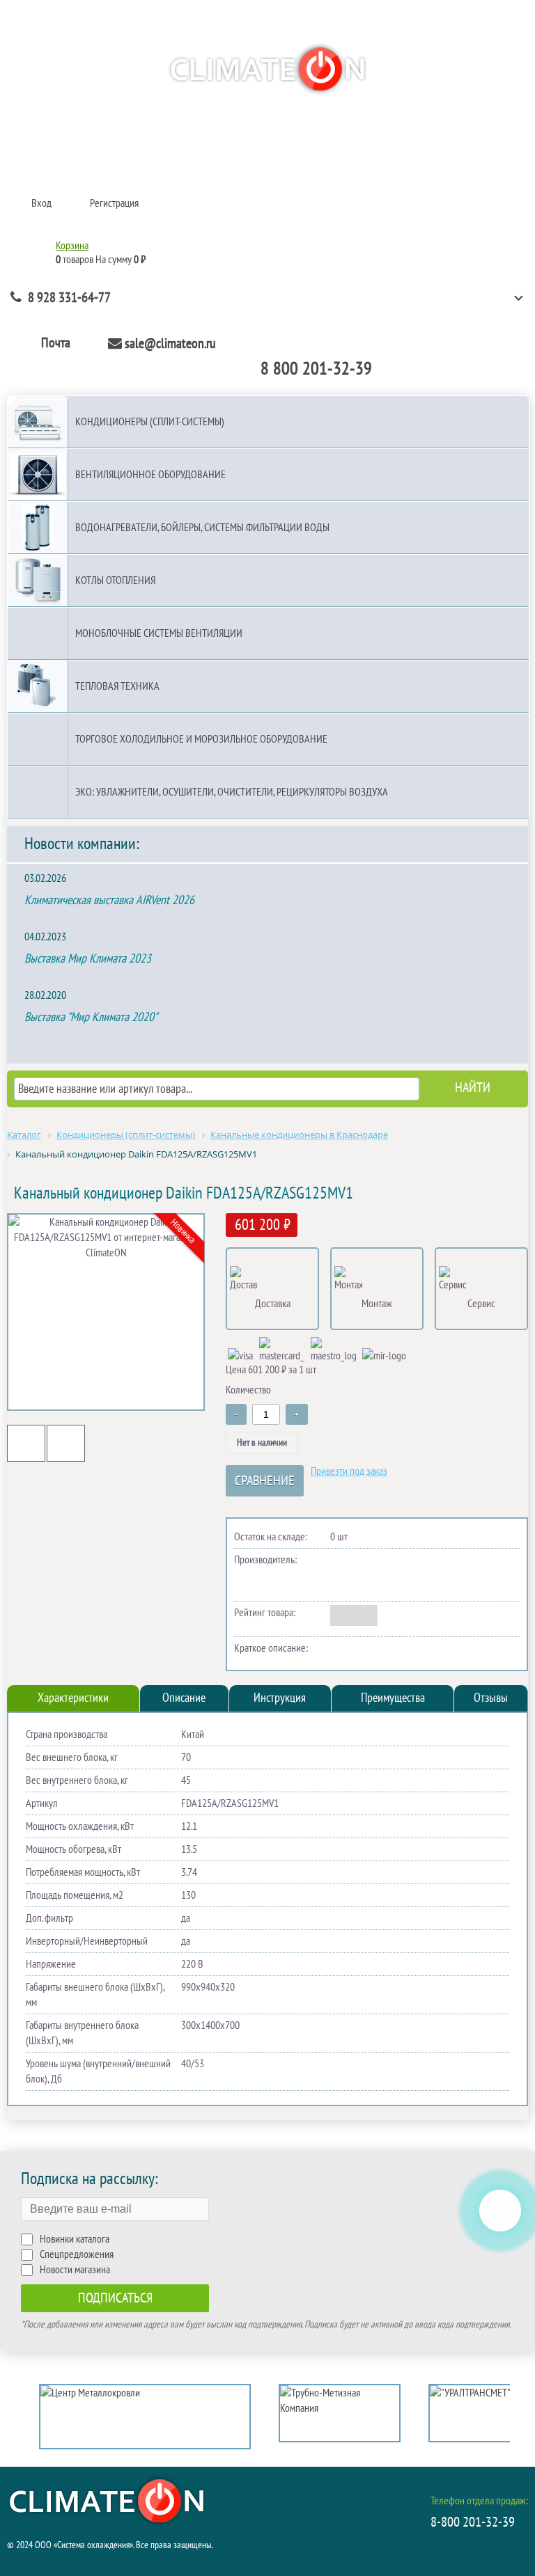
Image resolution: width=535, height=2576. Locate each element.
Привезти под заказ (349, 1471)
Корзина (72, 246)
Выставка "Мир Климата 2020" (91, 1017)
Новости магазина (75, 2270)
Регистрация (114, 203)
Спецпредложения (77, 2254)
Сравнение (265, 1481)
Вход (41, 203)
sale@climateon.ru (170, 344)
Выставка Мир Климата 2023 (88, 959)
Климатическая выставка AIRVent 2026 (109, 900)
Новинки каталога (75, 2239)
